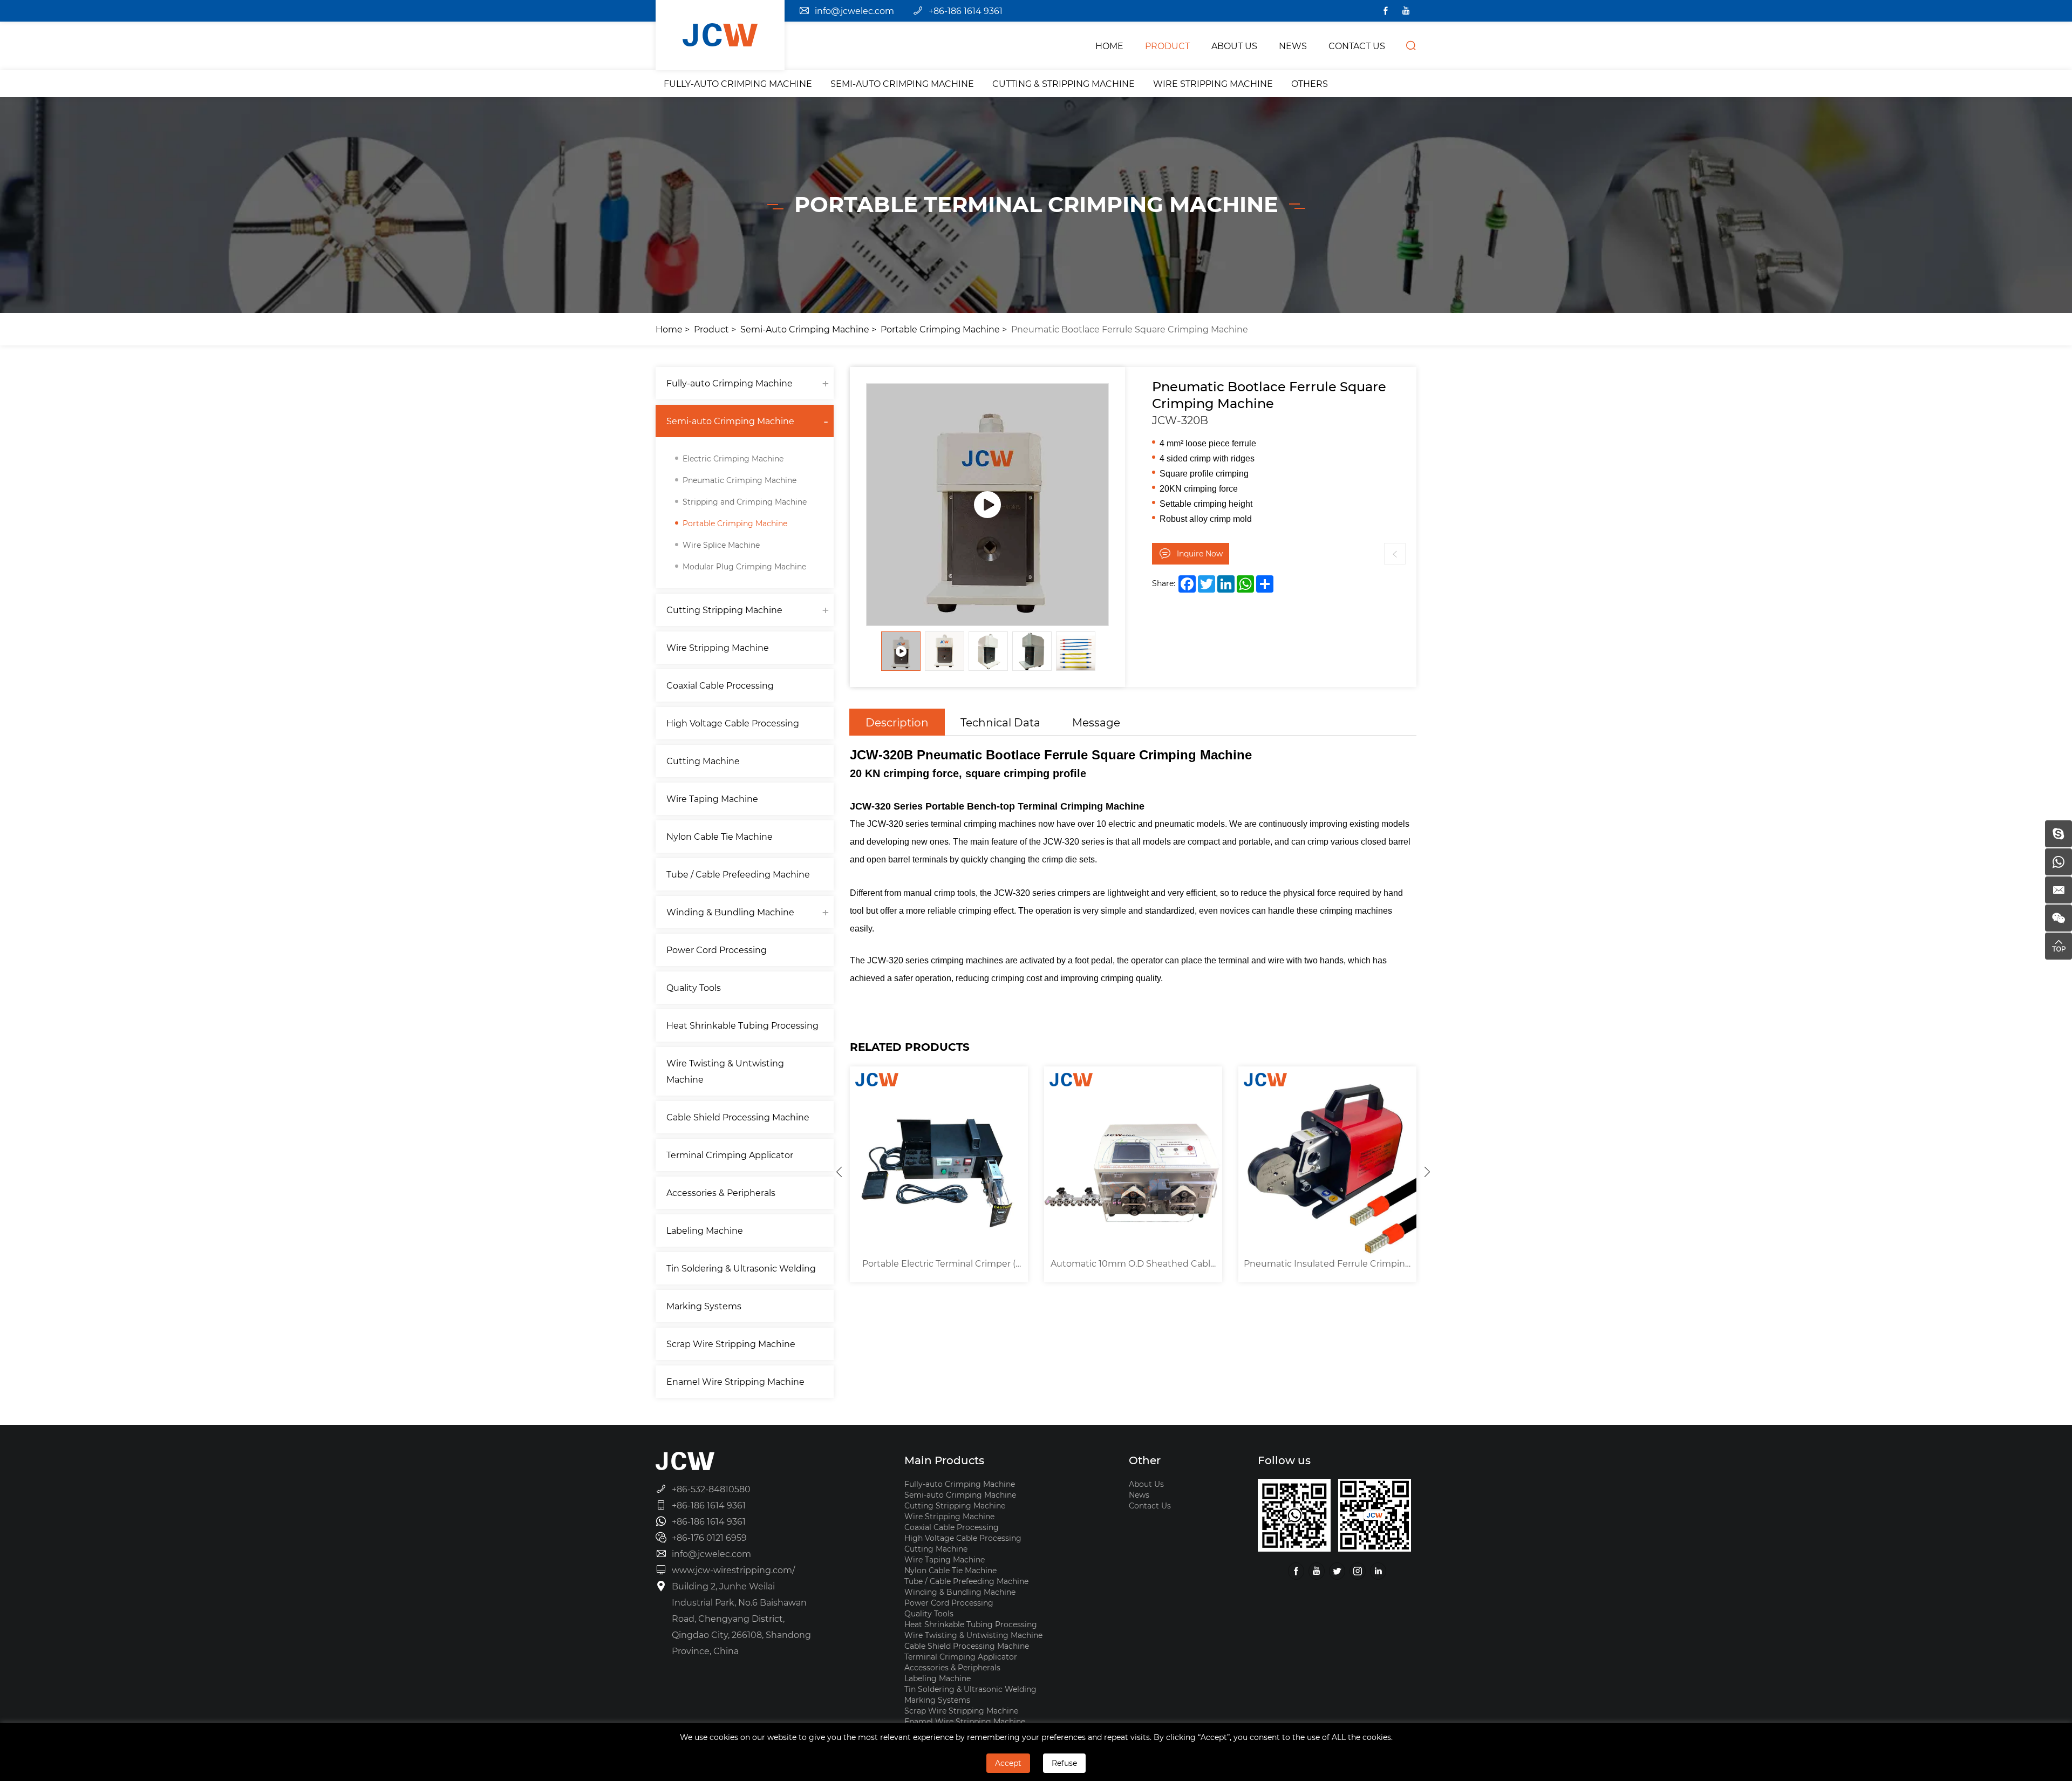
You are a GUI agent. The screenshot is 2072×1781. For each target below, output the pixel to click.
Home (669, 329)
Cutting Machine (703, 761)
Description (897, 722)
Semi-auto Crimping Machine (902, 83)
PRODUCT (1167, 46)
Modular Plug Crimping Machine (744, 566)
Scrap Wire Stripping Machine (731, 1344)
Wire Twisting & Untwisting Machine (725, 1071)
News (1139, 1495)
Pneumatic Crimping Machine (739, 480)
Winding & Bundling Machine (730, 912)
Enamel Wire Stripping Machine (735, 1381)
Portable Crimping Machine (940, 329)
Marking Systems (704, 1306)
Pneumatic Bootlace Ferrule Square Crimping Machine (1130, 329)
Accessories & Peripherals (721, 1192)
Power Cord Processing (717, 950)
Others (1310, 83)
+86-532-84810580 (711, 1489)
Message (1096, 722)
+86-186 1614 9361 (966, 11)
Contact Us (1150, 1505)
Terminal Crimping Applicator (730, 1155)
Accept (1008, 1763)
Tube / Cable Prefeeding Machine (738, 874)
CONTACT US (1357, 46)
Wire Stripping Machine (1213, 83)
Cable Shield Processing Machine (738, 1117)
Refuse (1064, 1763)
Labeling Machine (705, 1230)
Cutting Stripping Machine (724, 610)
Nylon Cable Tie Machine (720, 836)
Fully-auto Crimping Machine (738, 83)
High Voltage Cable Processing (733, 723)
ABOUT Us (1234, 46)
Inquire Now (1200, 553)
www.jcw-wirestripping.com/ (733, 1570)
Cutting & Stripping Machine (1064, 83)
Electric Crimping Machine (733, 458)
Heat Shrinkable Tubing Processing (742, 1025)
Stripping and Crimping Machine (745, 502)
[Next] (1427, 1172)
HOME (1109, 46)
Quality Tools (694, 987)
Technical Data (1000, 722)
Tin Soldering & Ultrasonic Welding (741, 1268)
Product (711, 329)
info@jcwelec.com (854, 11)
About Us (1146, 1484)
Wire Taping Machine (712, 798)
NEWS (1293, 46)
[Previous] (839, 1172)
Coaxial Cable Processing (720, 685)
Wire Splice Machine (721, 545)
